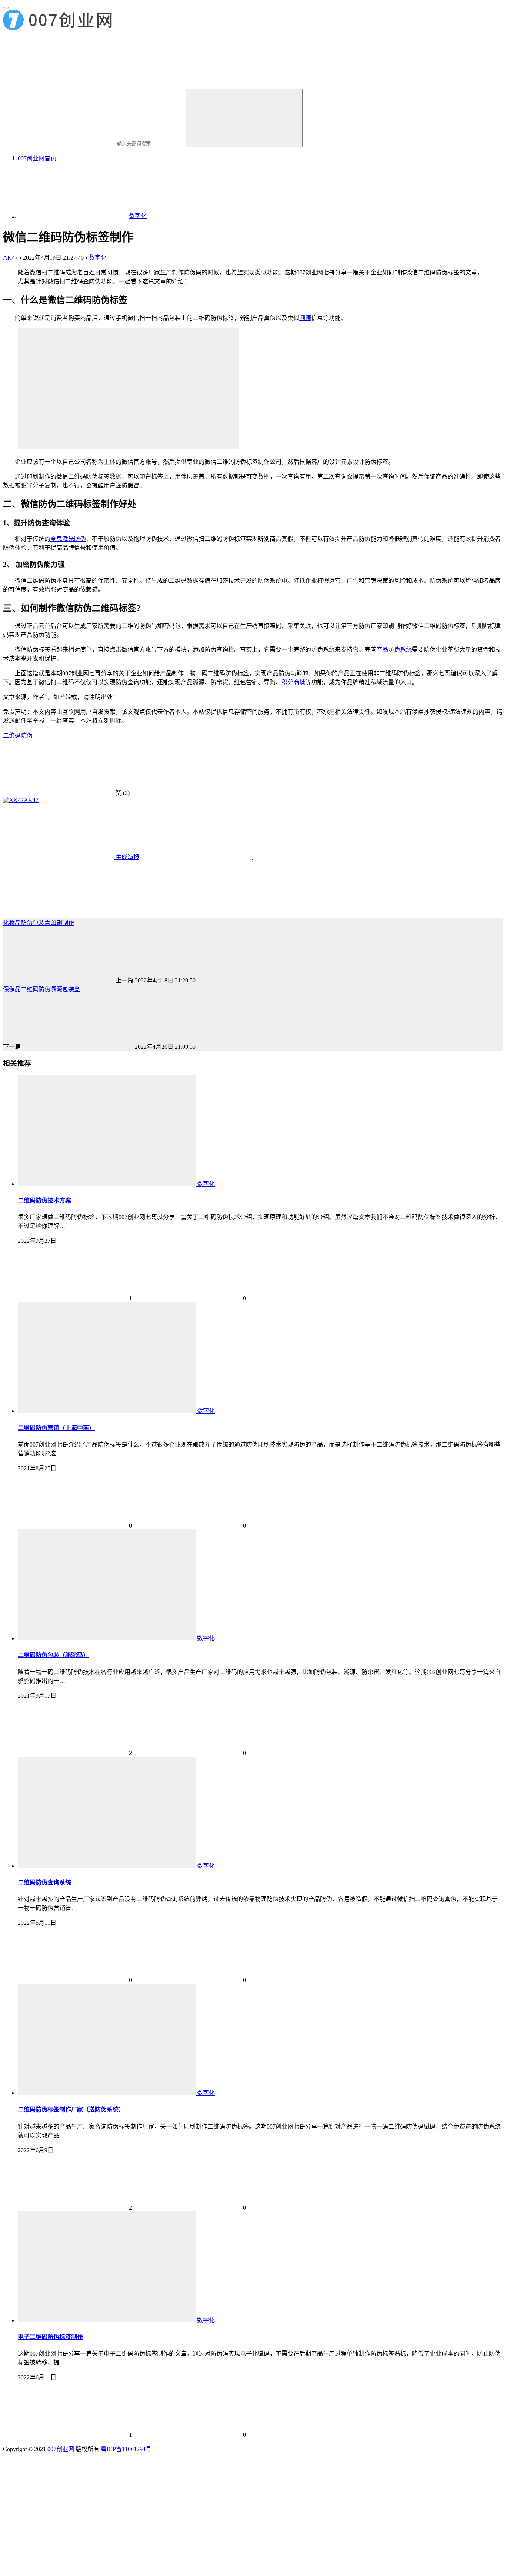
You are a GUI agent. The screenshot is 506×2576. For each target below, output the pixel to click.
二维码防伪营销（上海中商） (56, 1428)
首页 (37, 158)
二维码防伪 (18, 735)
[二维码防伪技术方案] (107, 1184)
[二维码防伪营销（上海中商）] (107, 1411)
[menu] (6, 8)
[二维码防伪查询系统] (107, 1866)
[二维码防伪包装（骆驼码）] (107, 1638)
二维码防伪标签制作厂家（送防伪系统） (71, 2109)
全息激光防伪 (68, 539)
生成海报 (127, 857)
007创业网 (61, 2449)
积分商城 (293, 682)
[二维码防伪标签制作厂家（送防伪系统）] (107, 2093)
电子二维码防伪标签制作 (50, 2337)
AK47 (10, 258)
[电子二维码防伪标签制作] (107, 2320)
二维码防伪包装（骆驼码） (53, 1655)
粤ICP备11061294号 (126, 2449)
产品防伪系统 (394, 650)
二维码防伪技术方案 (44, 1200)
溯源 (305, 318)
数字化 (98, 258)
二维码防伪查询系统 (44, 1882)
